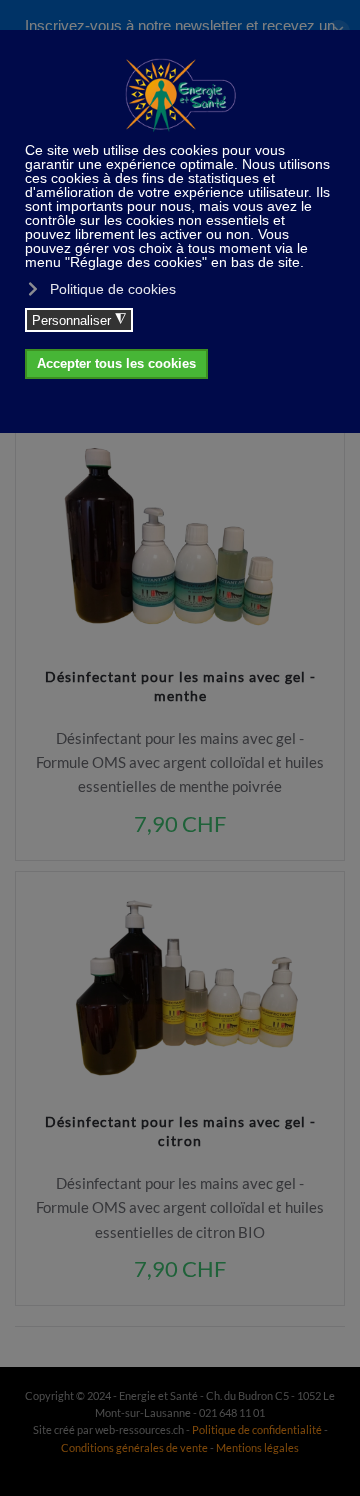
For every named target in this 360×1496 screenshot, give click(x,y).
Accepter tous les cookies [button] (116, 364)
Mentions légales (257, 1447)
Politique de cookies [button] (113, 289)
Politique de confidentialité (257, 1429)
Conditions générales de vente (135, 1447)
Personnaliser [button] (79, 320)
